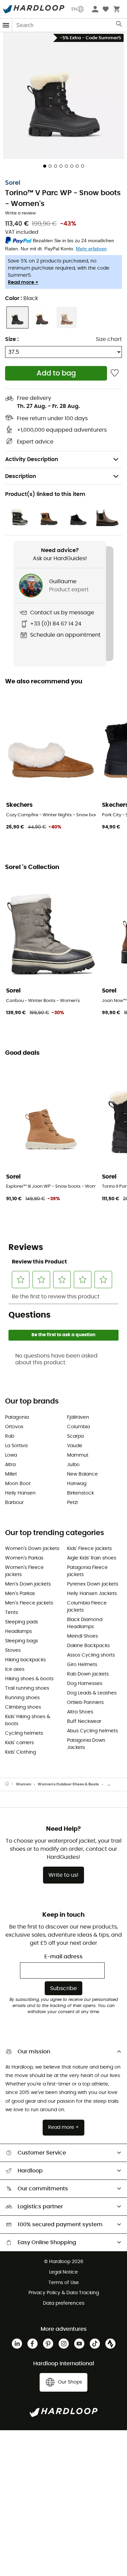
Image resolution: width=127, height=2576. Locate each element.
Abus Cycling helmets (92, 1731)
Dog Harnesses (85, 1684)
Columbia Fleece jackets (87, 1607)
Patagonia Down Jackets (86, 1744)
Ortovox (14, 1427)
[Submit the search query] (119, 25)
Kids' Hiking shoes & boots (28, 1720)
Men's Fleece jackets (29, 1603)
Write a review (20, 213)
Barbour (14, 1503)
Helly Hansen (20, 1493)
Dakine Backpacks (88, 1646)
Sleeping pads (22, 1622)
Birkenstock (80, 1493)
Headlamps (18, 1632)
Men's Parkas (20, 1594)
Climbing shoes (23, 1707)
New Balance (82, 1474)
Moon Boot (18, 1484)
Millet (11, 1474)
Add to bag (56, 373)
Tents (12, 1613)
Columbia (78, 1427)
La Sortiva (16, 1446)
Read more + (23, 282)
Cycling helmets (24, 1733)
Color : (22, 298)
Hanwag (77, 1484)
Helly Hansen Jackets (92, 1594)
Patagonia (17, 1417)
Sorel (13, 183)
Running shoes (22, 1698)
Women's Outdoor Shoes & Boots (68, 1784)
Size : (12, 339)
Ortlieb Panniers (85, 1703)
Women (24, 1784)
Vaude (75, 1446)
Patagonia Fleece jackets (87, 1571)
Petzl (72, 1503)
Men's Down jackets (28, 1584)
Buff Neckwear (84, 1722)
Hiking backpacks (25, 1660)
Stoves (13, 1650)
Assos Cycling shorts (91, 1655)
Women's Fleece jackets (24, 1571)
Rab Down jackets (88, 1674)
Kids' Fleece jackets (89, 1549)
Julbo (73, 1465)
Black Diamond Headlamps (85, 1623)
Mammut (78, 1455)
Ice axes (15, 1669)
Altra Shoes (80, 1712)
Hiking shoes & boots (29, 1679)
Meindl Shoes (82, 1636)
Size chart (109, 339)
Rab (10, 1436)
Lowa (11, 1455)
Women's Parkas (24, 1558)
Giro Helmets (82, 1665)
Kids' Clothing (20, 1752)
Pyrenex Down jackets (93, 1584)
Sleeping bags (22, 1641)
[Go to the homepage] (10, 1784)
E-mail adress (63, 1957)
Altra (10, 1465)
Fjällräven (78, 1417)
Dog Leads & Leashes (92, 1693)
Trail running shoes (27, 1688)
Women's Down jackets (32, 1549)
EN (74, 9)
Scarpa (75, 1436)
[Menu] (6, 25)
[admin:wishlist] (115, 373)
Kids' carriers (19, 1743)
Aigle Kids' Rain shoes (92, 1558)
